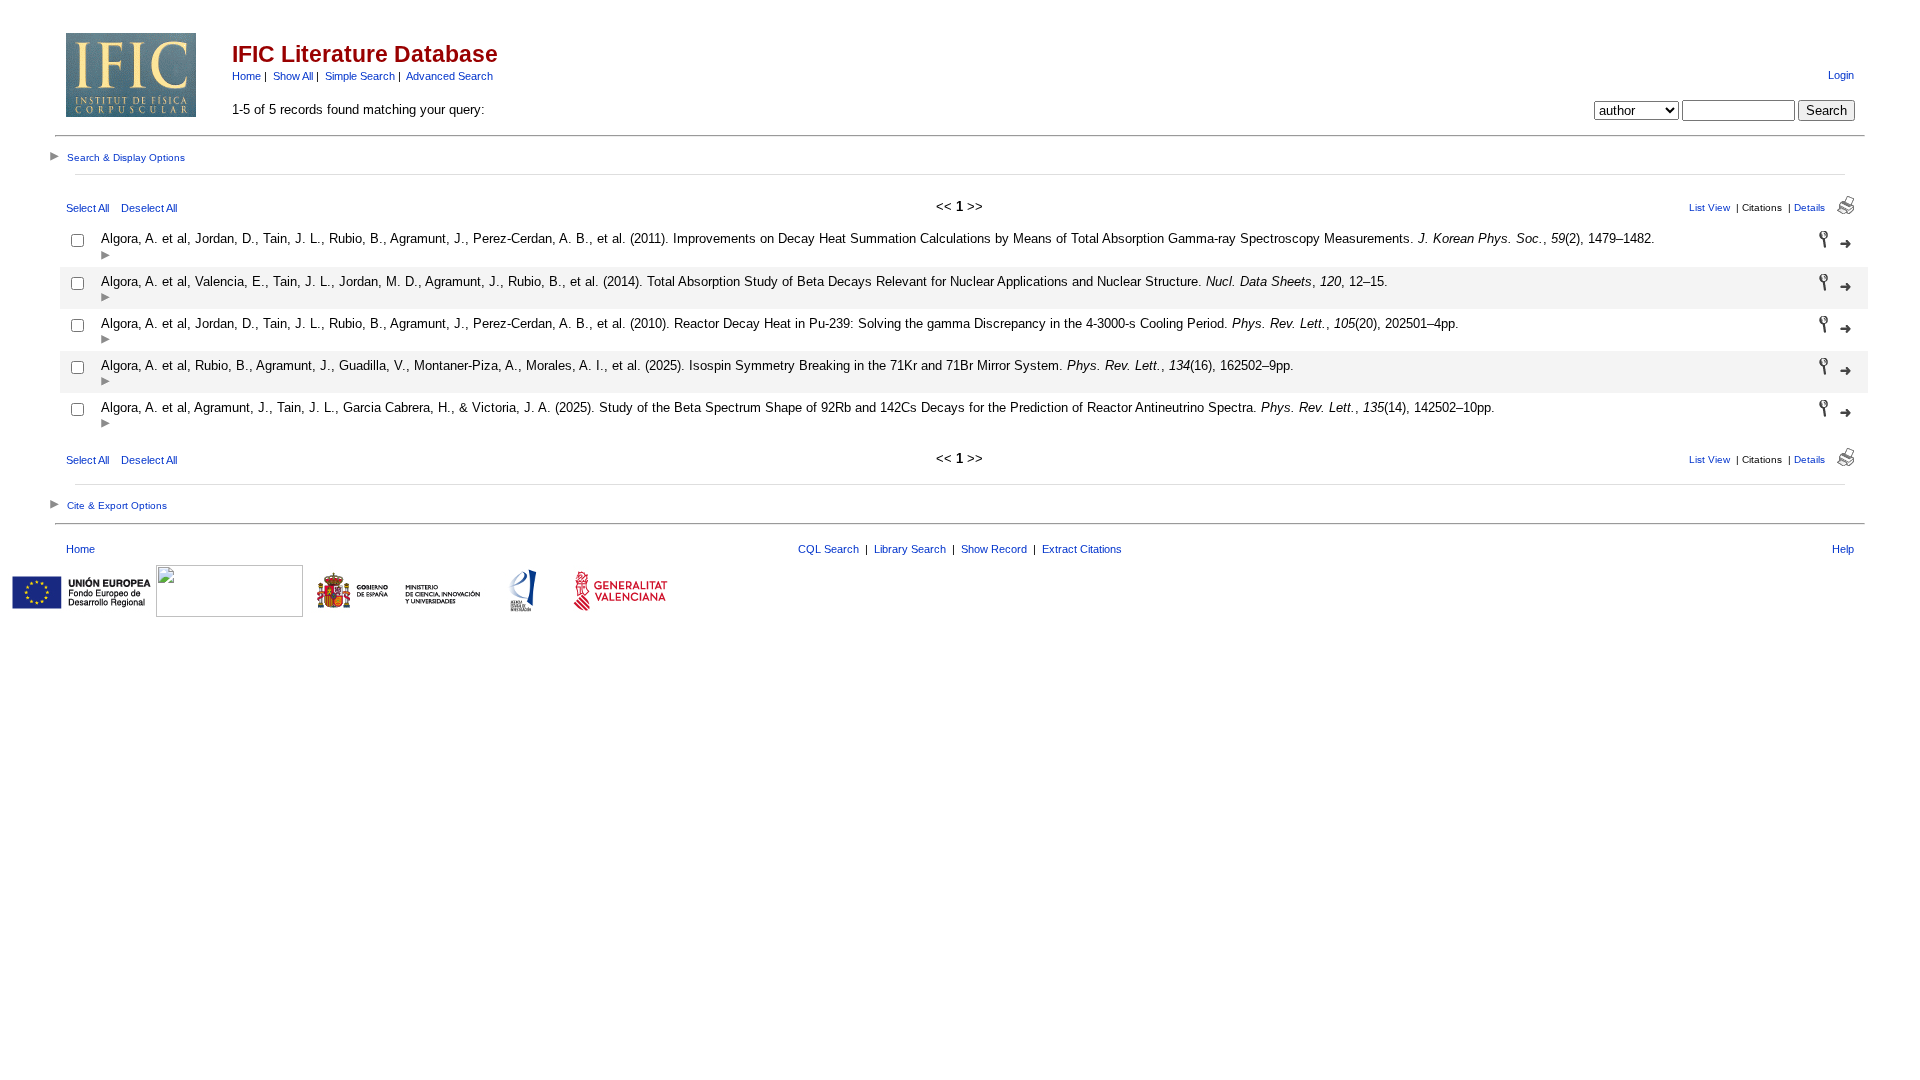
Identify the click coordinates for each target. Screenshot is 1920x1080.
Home (246, 76)
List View (1709, 207)
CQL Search (828, 549)
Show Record (994, 549)
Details (1809, 207)
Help (1843, 549)
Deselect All (149, 208)
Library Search (910, 549)
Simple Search (360, 76)
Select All (87, 208)
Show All (293, 76)
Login (1841, 75)
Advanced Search (449, 76)
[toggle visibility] (105, 256)
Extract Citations (1082, 549)
